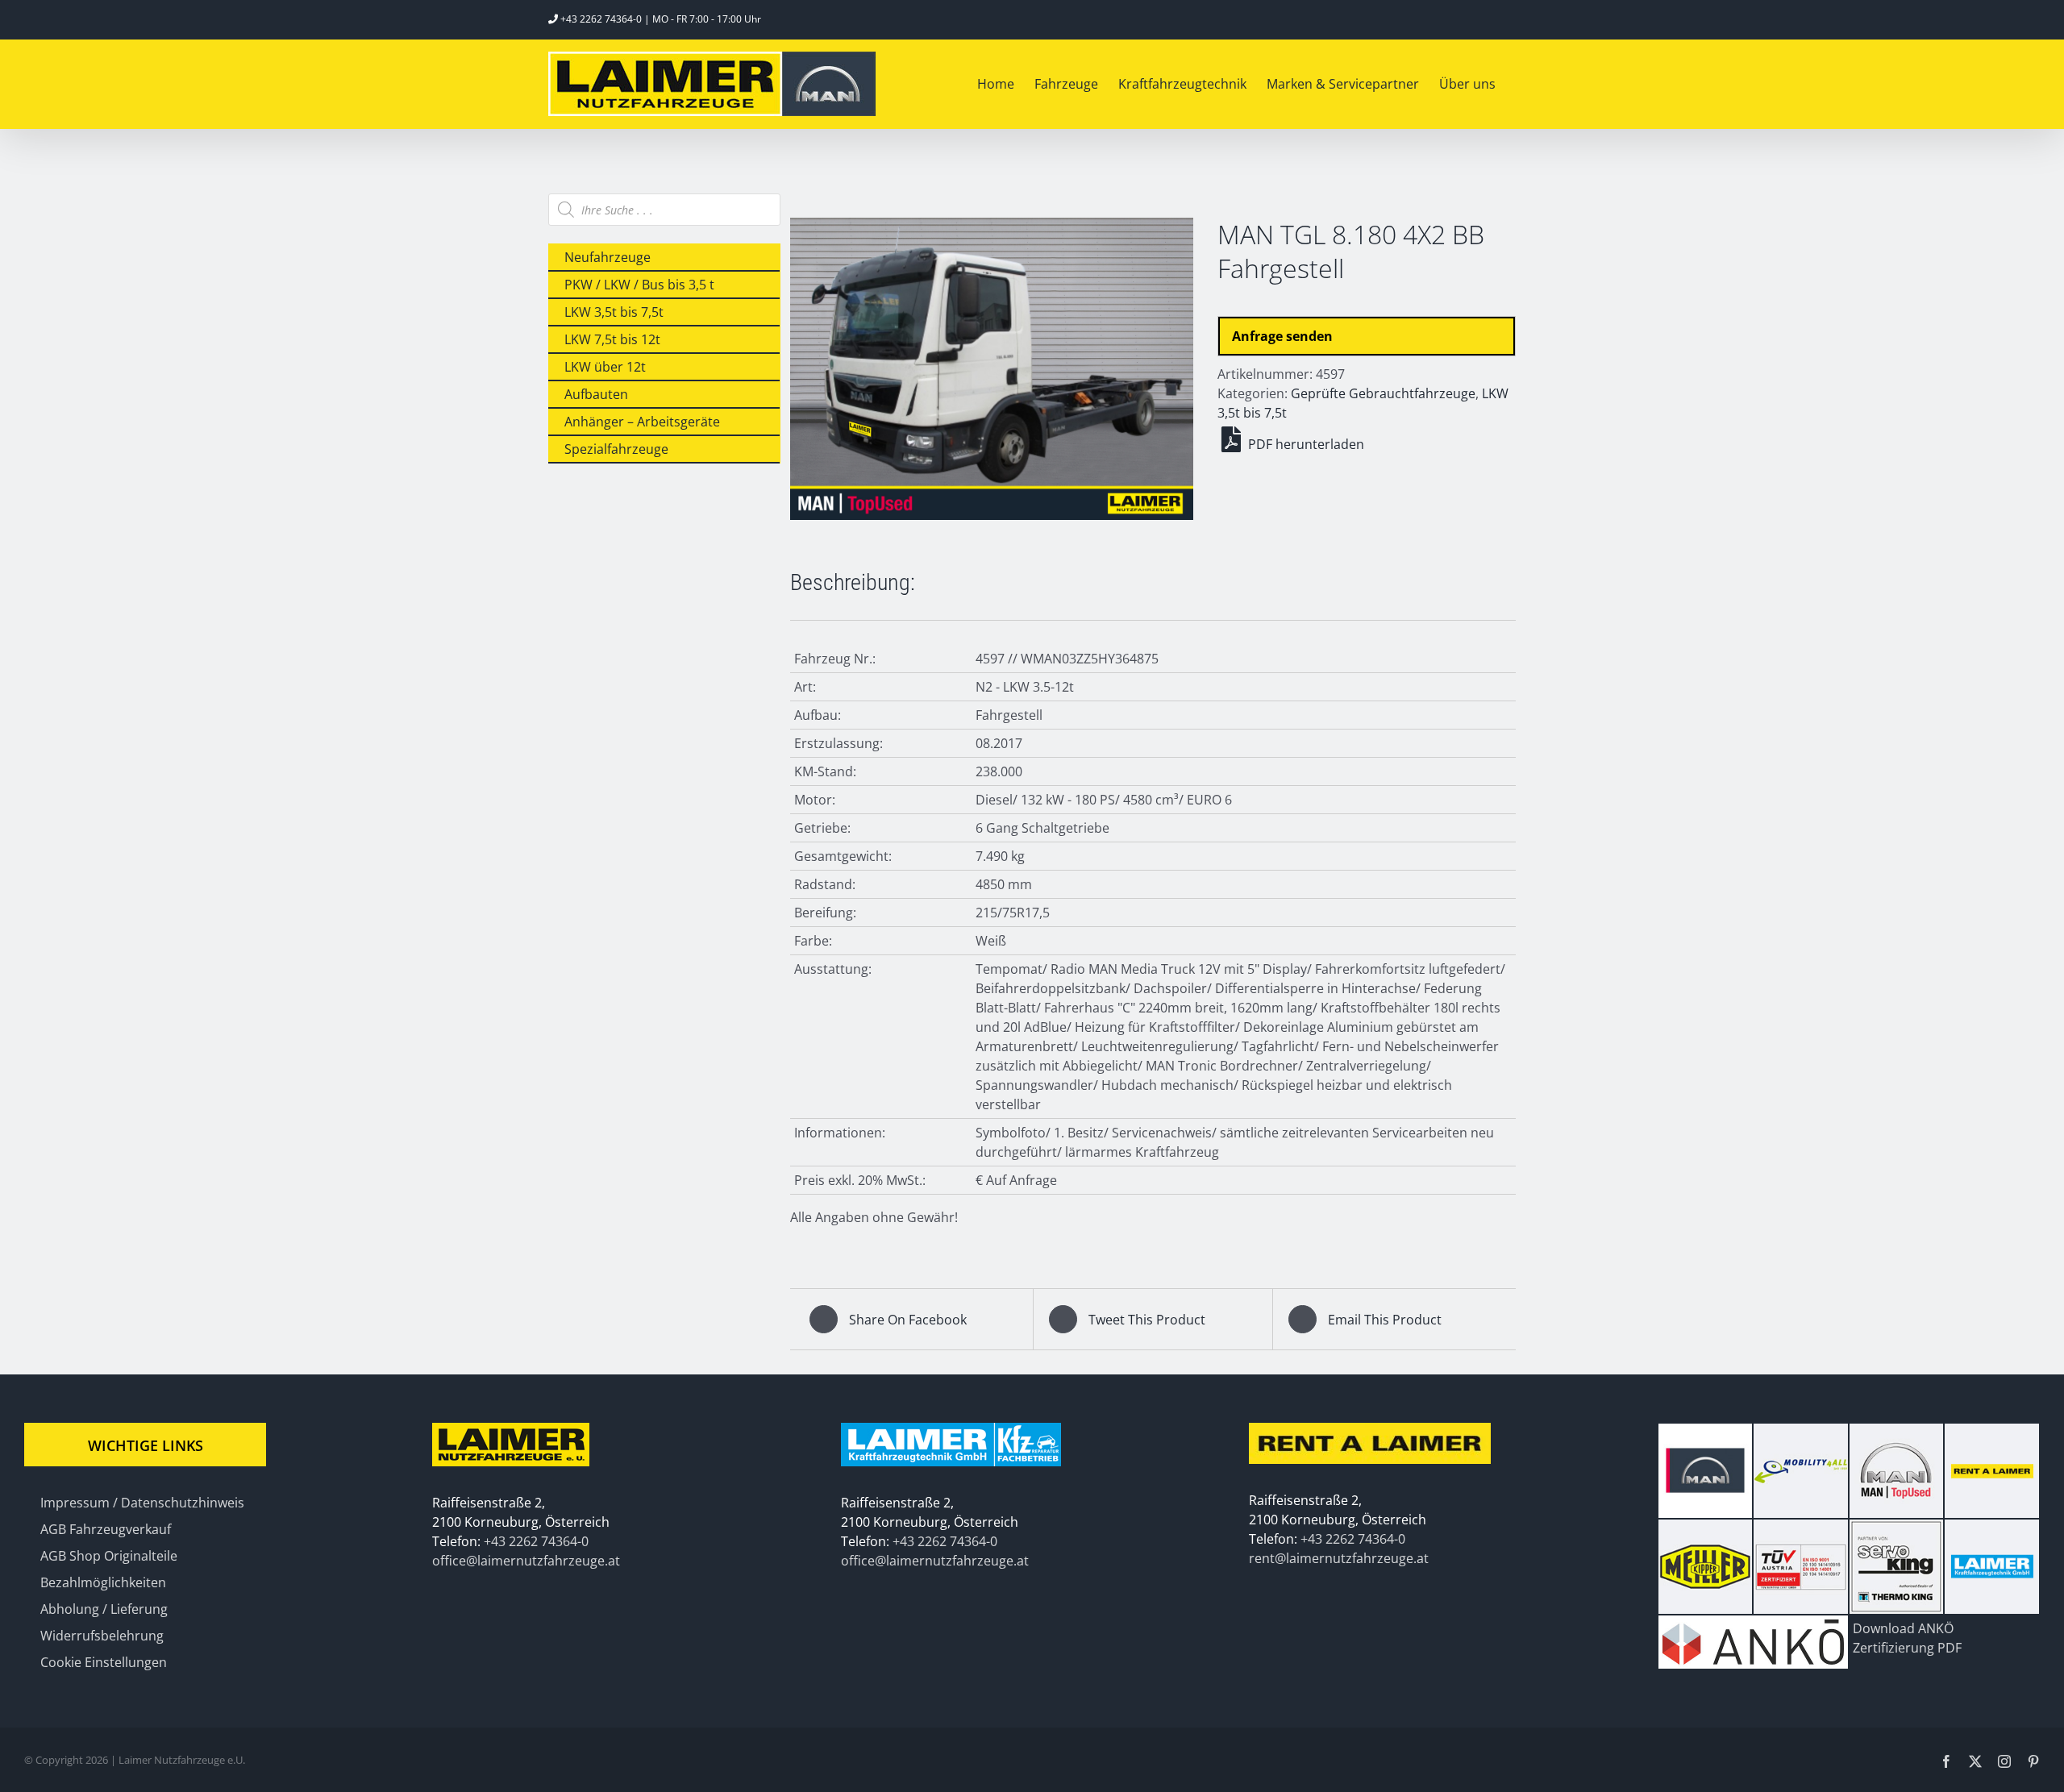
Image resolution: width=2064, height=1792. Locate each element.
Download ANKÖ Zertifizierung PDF (1907, 1638)
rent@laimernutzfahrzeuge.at (1339, 1558)
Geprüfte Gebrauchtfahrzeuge (1383, 393)
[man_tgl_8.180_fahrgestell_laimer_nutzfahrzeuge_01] (992, 369)
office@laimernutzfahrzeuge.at (526, 1561)
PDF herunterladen (1305, 444)
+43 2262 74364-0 (601, 19)
